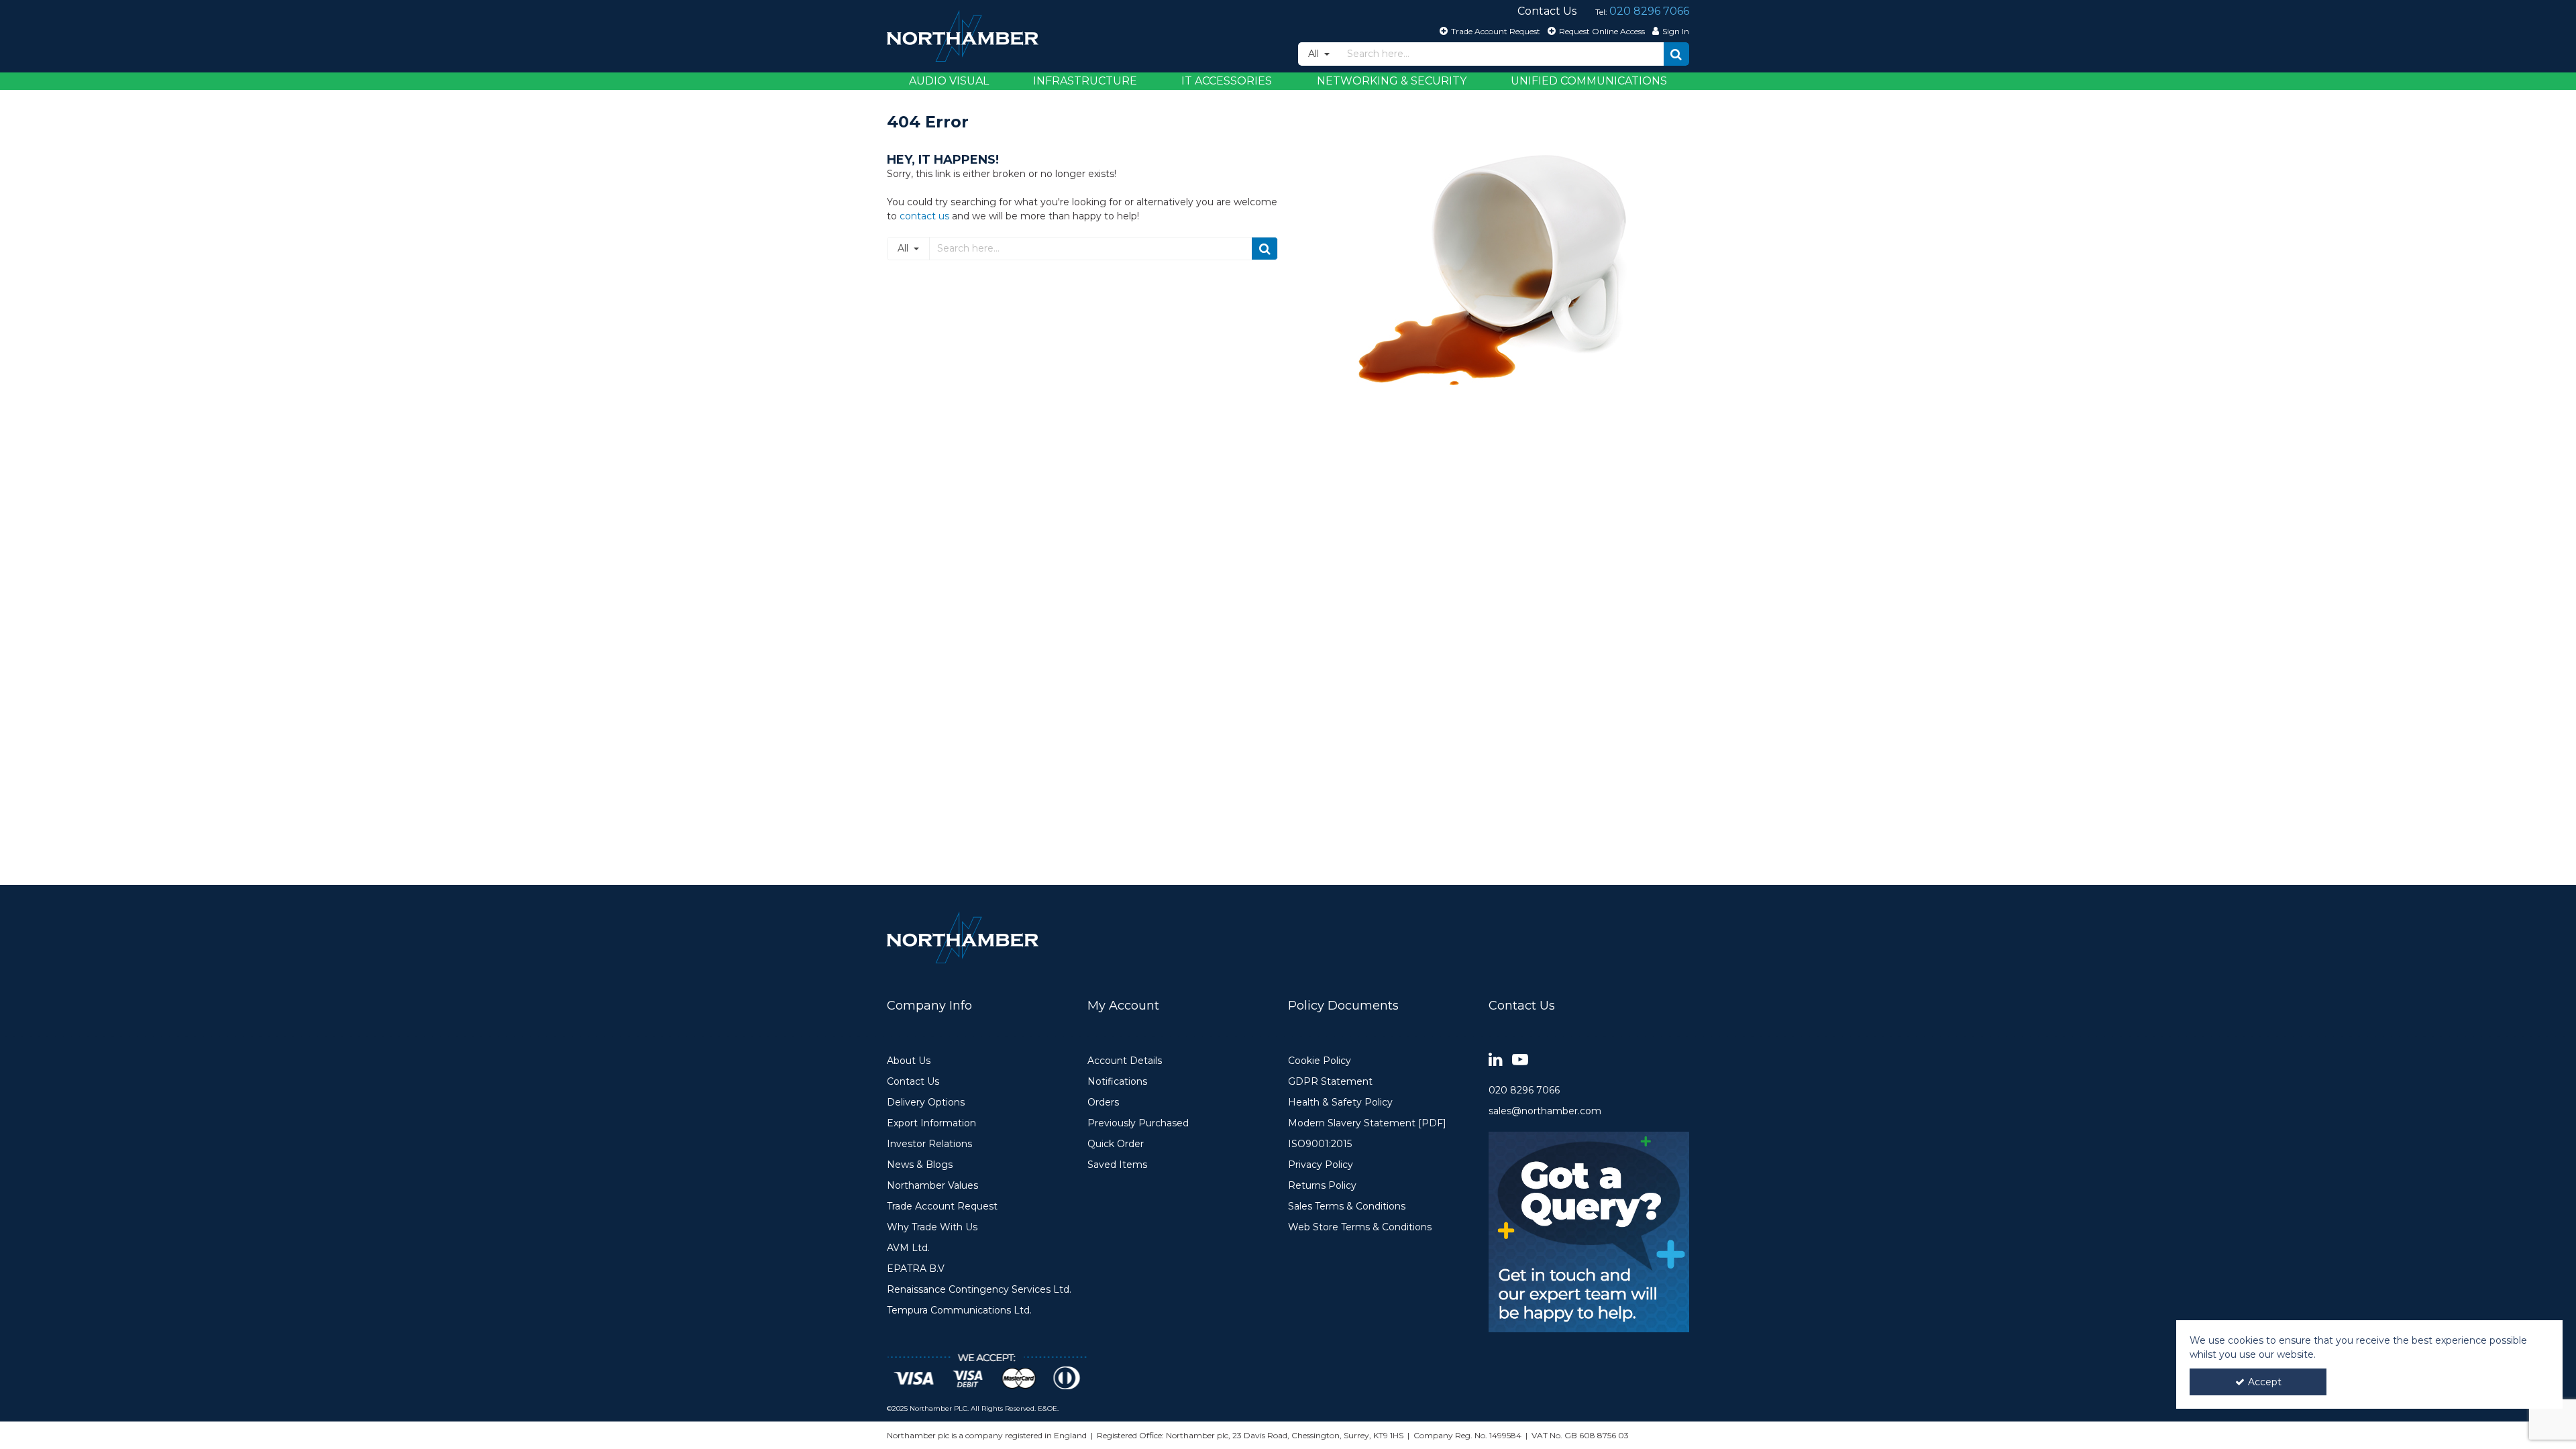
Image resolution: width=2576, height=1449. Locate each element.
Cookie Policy (1320, 1061)
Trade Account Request (942, 1206)
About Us (909, 1061)
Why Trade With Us (932, 1227)
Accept (2265, 1382)
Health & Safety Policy (1340, 1103)
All (1315, 54)
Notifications (1117, 1082)
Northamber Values (932, 1186)
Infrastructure (1085, 81)
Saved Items (1117, 1165)
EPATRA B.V (916, 1269)
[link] (1496, 1060)
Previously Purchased (1138, 1123)
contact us (924, 216)
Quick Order (1116, 1144)
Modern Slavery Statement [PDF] (1367, 1123)
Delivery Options (926, 1103)
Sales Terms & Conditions (1347, 1206)
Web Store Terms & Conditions (1360, 1227)
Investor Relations (929, 1144)
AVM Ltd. (908, 1248)
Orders (1103, 1103)
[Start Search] (1676, 54)
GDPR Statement (1330, 1082)
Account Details (1125, 1061)
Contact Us (913, 1082)
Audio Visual (949, 81)
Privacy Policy (1321, 1165)
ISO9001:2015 (1320, 1144)
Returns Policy (1322, 1186)
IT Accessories (1227, 81)
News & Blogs (920, 1165)
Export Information (931, 1123)
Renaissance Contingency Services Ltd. (979, 1290)
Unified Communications (1589, 81)
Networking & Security (1392, 81)
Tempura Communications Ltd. (959, 1310)
